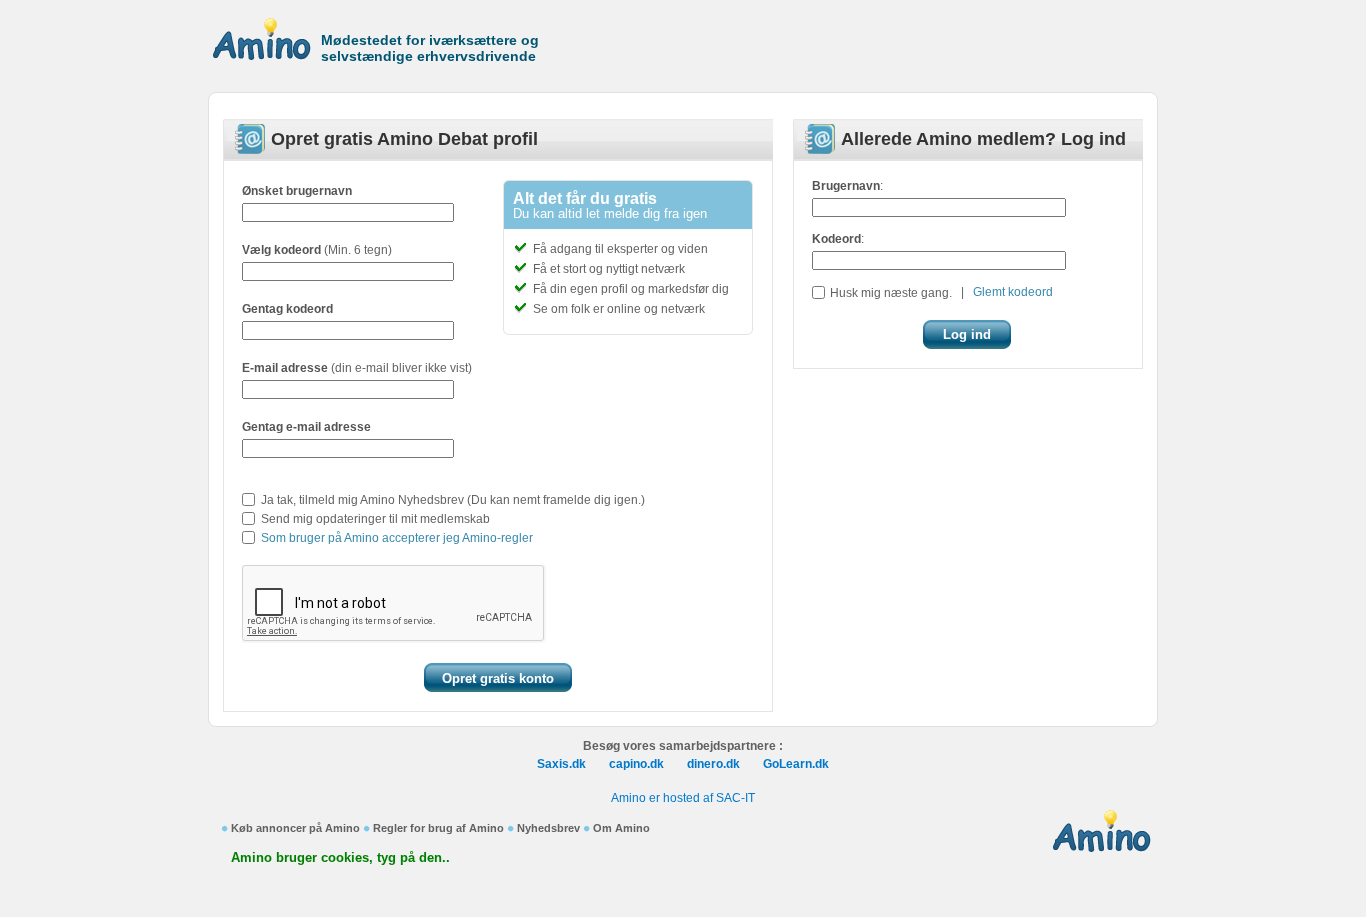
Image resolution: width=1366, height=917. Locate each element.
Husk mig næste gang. (891, 293)
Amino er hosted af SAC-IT (683, 798)
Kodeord (836, 239)
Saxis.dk (561, 764)
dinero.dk (713, 764)
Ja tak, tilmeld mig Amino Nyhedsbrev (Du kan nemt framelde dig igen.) (453, 500)
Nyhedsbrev (548, 828)
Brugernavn (846, 186)
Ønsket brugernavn (297, 191)
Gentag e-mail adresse (306, 427)
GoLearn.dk (796, 764)
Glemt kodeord (1013, 292)
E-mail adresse (285, 368)
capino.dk (636, 764)
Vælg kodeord (281, 250)
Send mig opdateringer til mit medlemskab (375, 519)
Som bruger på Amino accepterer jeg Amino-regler (397, 538)
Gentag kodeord (287, 309)
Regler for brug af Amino (438, 828)
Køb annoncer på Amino (295, 828)
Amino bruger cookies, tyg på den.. (340, 857)
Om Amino (621, 828)
